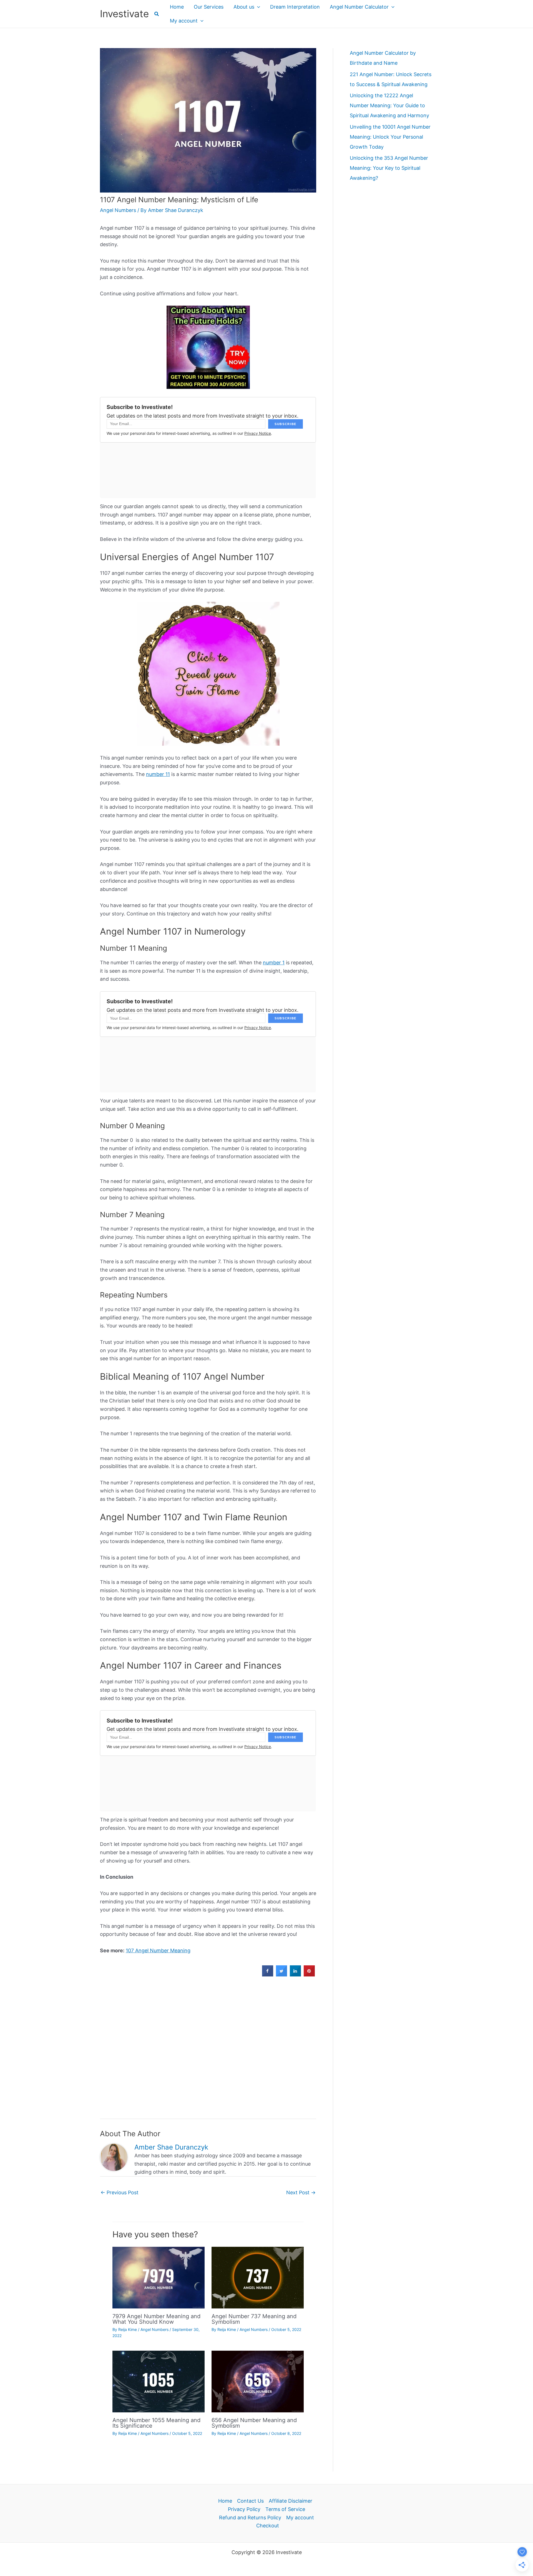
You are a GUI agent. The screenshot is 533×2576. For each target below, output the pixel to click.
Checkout (268, 2526)
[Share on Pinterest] (309, 1975)
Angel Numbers (118, 210)
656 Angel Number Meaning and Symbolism (254, 2423)
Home (225, 2501)
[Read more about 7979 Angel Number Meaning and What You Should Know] (159, 2277)
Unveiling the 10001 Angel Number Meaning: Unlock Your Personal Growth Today (390, 137)
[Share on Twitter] (281, 1975)
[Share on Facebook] (268, 1975)
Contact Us (250, 2501)
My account (300, 2518)
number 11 (158, 774)
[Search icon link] (157, 15)
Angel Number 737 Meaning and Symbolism (254, 2319)
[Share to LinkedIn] (295, 1975)
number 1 (274, 963)
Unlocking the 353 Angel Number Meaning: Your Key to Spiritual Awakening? (389, 168)
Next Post (301, 2192)
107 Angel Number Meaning (158, 1950)
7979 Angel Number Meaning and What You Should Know (156, 2319)
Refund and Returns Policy (250, 2518)
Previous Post (120, 2192)
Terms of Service (285, 2509)
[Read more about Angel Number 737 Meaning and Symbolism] (258, 2277)
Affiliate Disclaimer (291, 2501)
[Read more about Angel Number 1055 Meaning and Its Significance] (159, 2381)
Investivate (124, 14)
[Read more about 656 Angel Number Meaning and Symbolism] (258, 2381)
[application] (257, 7)
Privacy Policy (244, 2509)
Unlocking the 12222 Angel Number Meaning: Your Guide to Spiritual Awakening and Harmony (389, 105)
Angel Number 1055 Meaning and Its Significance (156, 2423)
